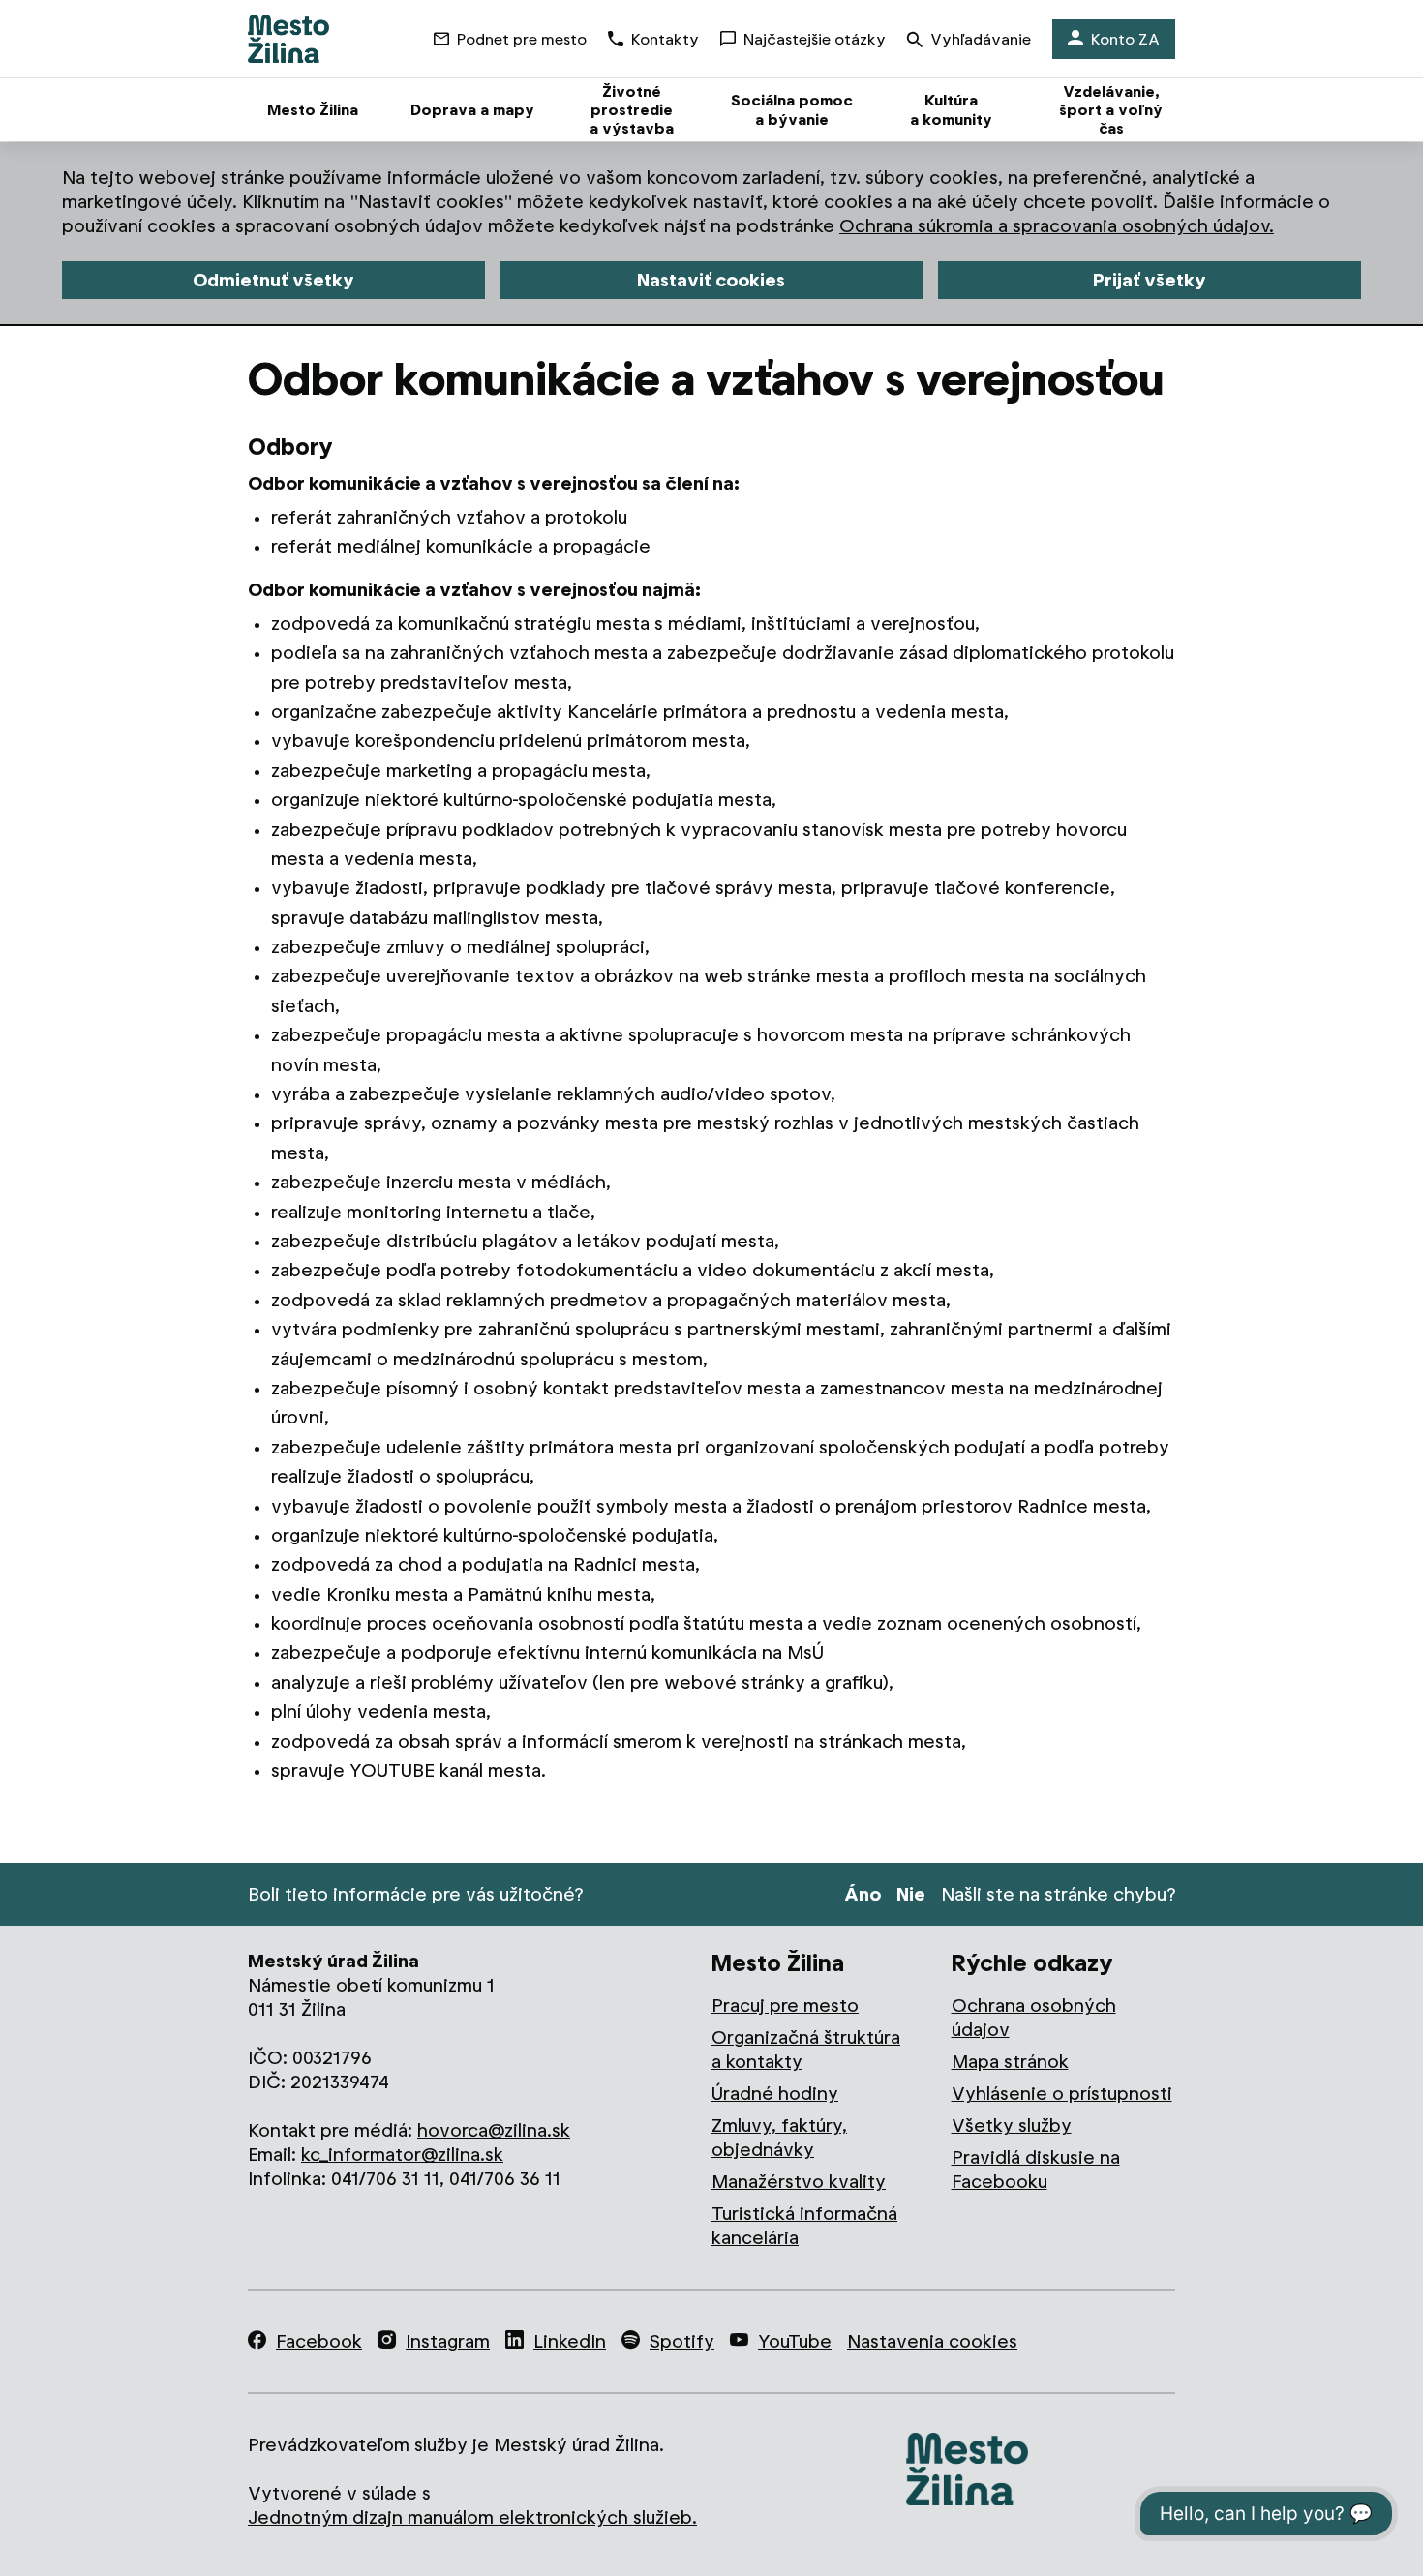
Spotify (682, 2341)
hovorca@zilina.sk (494, 2130)
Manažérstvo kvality (799, 2182)
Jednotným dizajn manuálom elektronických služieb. (472, 2517)
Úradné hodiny (775, 2094)
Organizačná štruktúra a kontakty (806, 2050)
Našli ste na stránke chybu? (1058, 1894)
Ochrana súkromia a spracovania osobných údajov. (1057, 226)
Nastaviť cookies (711, 280)
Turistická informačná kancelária (804, 2226)
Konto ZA (1125, 39)
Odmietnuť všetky (273, 280)
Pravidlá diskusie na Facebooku (1036, 2170)
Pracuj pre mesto (785, 2006)
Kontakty (665, 39)
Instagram (448, 2341)
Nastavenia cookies (932, 2341)
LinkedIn (570, 2341)
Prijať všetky (1150, 280)
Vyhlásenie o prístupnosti (1062, 2094)
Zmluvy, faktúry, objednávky (779, 2138)
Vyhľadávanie (981, 39)
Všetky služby (1012, 2126)
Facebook (319, 2341)
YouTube (795, 2341)
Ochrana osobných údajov (1034, 2018)
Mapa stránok (1010, 2062)
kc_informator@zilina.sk (402, 2155)
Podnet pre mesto (522, 39)
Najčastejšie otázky (815, 39)
